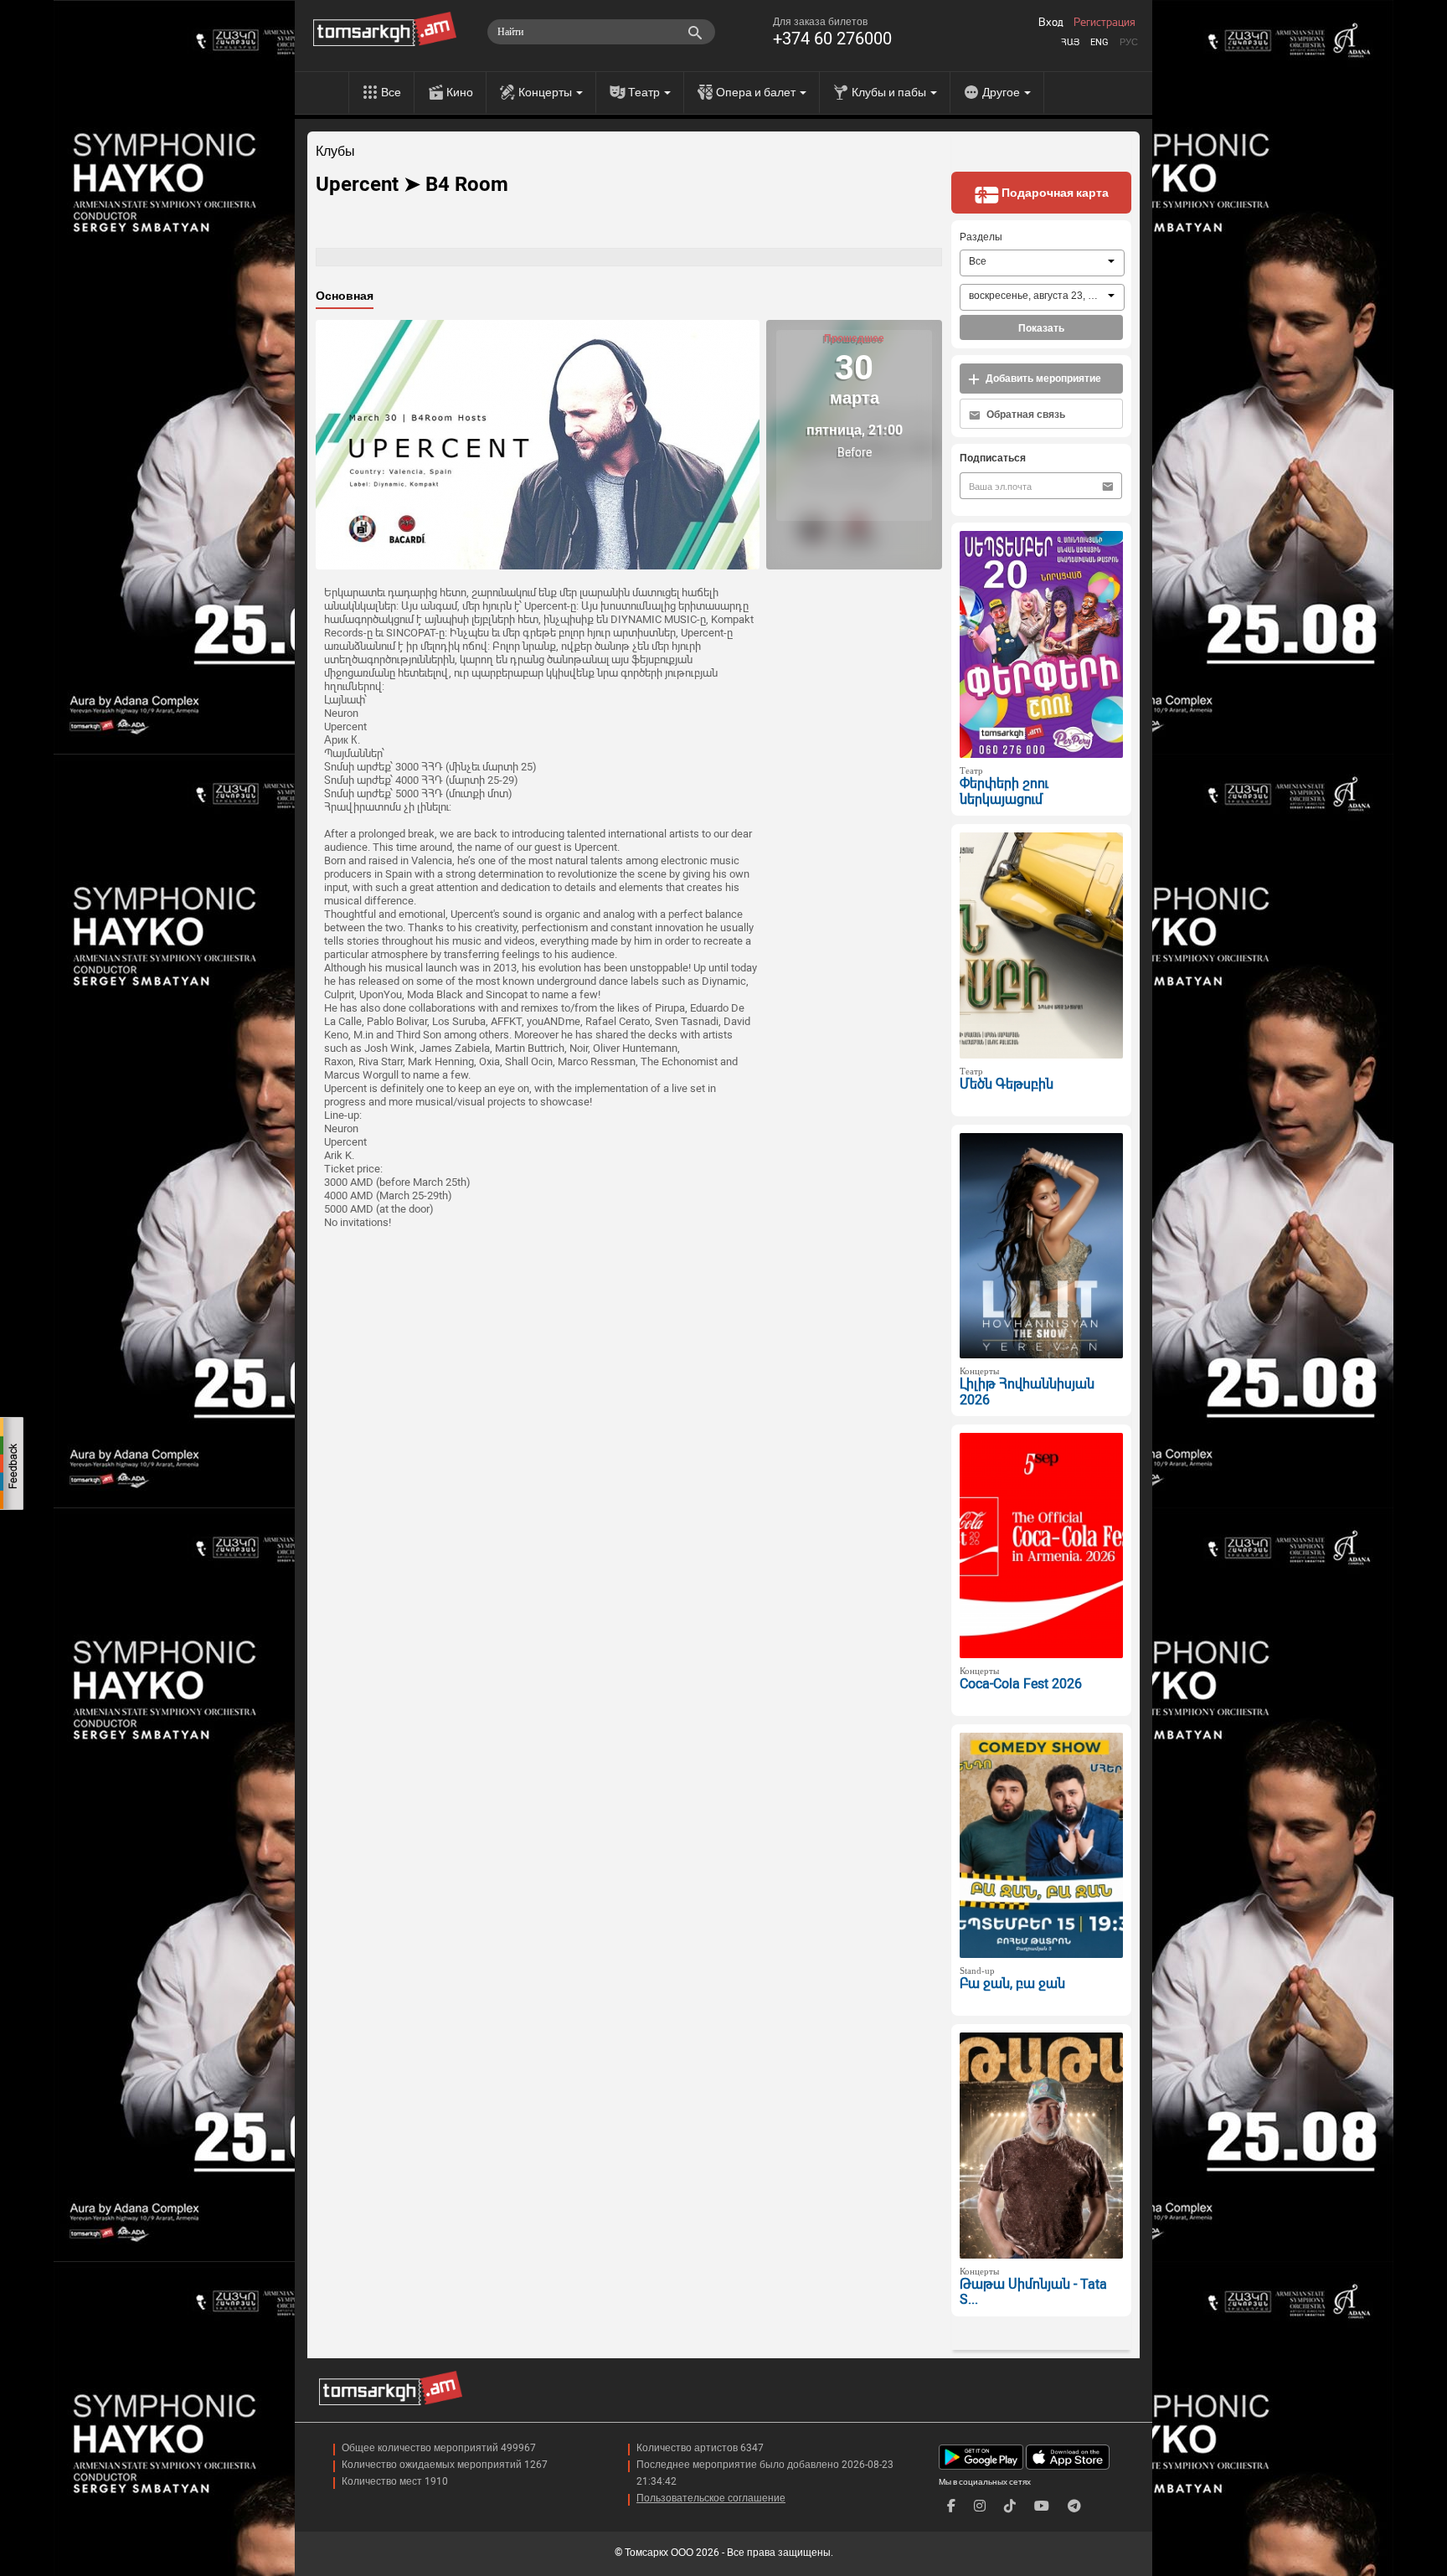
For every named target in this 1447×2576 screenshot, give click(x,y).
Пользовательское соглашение (711, 2498)
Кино (460, 92)
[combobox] (1042, 263)
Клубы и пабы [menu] (890, 92)
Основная (345, 296)
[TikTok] (1010, 2506)
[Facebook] (951, 2506)
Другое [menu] (1002, 92)
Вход (1051, 23)
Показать (1041, 328)
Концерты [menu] (546, 92)
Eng (1099, 42)
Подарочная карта (1054, 193)
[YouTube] (1042, 2506)
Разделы (981, 237)
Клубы (335, 152)
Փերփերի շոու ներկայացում (1004, 791)
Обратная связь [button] (1025, 415)
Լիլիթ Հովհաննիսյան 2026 (1027, 1392)
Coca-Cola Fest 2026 (1021, 1684)
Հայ (1070, 42)
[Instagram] (980, 2506)
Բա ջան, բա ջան (1012, 1984)
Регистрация (1105, 23)
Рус (1129, 42)
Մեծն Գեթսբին (1007, 1084)
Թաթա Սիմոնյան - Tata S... (1033, 2292)
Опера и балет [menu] (757, 92)
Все (391, 92)
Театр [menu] (645, 92)
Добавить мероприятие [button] (1042, 379)
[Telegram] (1074, 2506)
